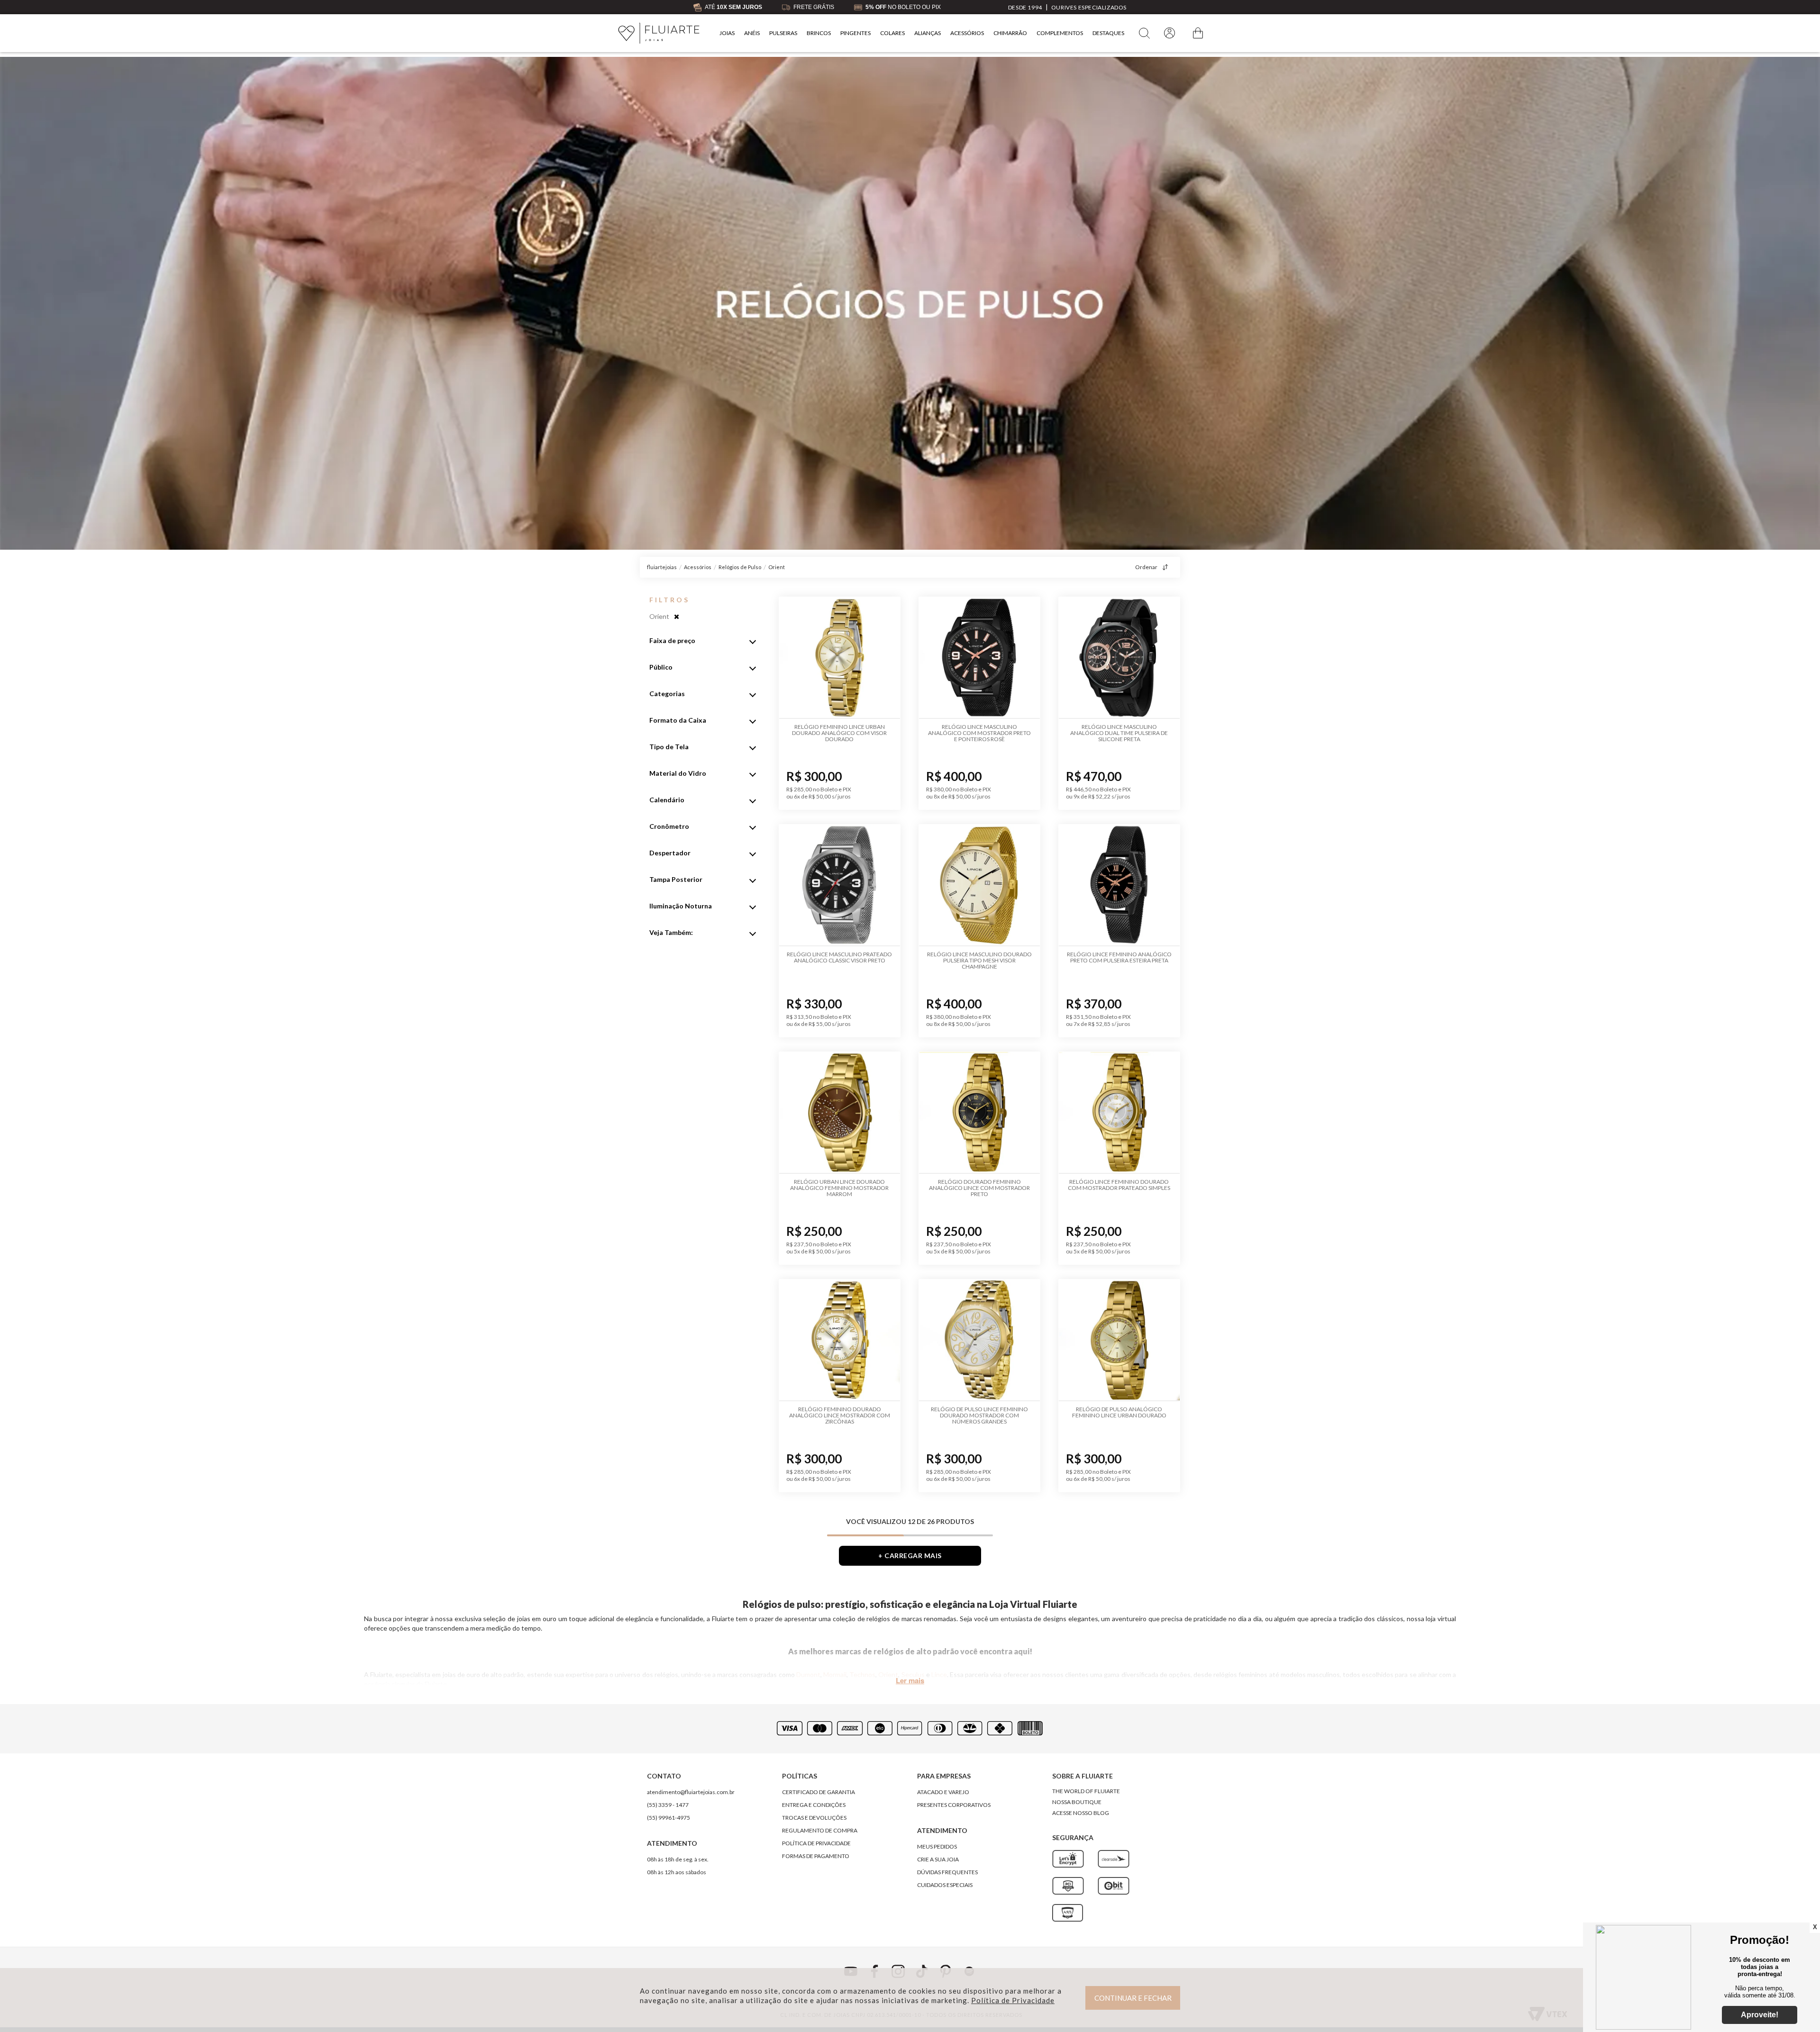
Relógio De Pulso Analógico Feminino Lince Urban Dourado (1119, 1412)
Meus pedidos (937, 1846)
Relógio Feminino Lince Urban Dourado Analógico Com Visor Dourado (839, 733)
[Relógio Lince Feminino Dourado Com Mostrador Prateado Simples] (1119, 1113)
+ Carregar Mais (910, 1556)
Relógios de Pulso (740, 567)
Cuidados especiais (945, 1885)
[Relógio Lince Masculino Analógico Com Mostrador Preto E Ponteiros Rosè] (979, 658)
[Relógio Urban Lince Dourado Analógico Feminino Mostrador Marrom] (840, 1113)
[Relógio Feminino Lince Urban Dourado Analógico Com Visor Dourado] (840, 658)
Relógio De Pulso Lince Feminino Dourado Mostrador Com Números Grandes (979, 1415)
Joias (727, 33)
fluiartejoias (662, 567)
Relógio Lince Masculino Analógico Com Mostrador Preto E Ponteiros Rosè (979, 733)
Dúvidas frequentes (947, 1872)
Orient (777, 567)
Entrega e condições (814, 1805)
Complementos (1060, 33)
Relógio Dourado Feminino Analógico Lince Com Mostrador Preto (979, 1188)
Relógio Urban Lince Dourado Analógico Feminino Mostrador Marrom (839, 1188)
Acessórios (967, 33)
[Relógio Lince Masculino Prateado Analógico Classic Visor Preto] (840, 885)
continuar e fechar (1133, 1998)
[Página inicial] (659, 33)
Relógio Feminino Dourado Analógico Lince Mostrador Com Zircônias (840, 1415)
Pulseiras (783, 33)
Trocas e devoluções (814, 1818)
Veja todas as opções (677, 617)
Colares (892, 33)
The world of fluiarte (1086, 1791)
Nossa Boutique (1077, 1802)
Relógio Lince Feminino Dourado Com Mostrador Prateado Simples (1119, 1185)
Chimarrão (1010, 33)
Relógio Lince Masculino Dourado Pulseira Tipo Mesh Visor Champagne (979, 960)
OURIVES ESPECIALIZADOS (1089, 7)
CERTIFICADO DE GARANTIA (819, 1792)
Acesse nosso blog (1081, 1813)
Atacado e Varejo (943, 1792)
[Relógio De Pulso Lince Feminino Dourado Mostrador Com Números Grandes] (979, 1340)
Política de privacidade (816, 1843)
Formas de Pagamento (816, 1856)
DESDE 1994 (1025, 7)
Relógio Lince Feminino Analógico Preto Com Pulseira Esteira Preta (1119, 957)
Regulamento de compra (820, 1830)
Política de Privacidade (1013, 2000)
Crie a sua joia (938, 1859)
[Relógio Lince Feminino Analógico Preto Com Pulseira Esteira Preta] (1119, 885)
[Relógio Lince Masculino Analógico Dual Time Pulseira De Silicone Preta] (1119, 658)
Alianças (928, 33)
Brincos (819, 33)
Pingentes (855, 33)
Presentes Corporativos (954, 1805)
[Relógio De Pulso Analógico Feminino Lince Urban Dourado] (1119, 1340)
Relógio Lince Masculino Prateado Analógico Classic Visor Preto (839, 957)
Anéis (752, 33)
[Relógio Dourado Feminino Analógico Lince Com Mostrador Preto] (979, 1113)
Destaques (1108, 33)
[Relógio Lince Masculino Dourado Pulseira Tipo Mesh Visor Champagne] (979, 885)
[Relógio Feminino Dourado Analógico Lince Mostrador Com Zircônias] (840, 1340)
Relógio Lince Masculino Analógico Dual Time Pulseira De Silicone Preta (1119, 733)
